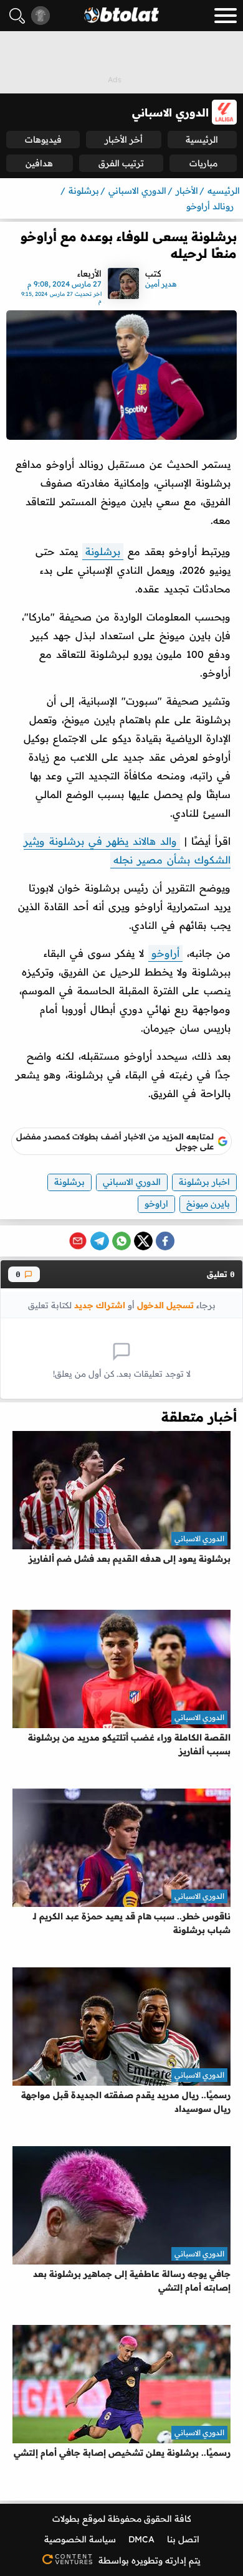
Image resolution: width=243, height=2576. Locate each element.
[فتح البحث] (17, 16)
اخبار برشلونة (204, 1182)
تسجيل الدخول (165, 1305)
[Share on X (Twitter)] (143, 1241)
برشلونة (103, 551)
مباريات (203, 163)
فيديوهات (43, 140)
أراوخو (165, 953)
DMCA (141, 2539)
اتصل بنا (183, 2539)
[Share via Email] (78, 1241)
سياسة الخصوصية (80, 2539)
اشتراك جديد (100, 1305)
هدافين (39, 163)
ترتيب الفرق (121, 163)
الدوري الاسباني (132, 1182)
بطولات (66, 2519)
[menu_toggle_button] (226, 16)
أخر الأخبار (124, 140)
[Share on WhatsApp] (121, 1241)
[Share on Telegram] (100, 1241)
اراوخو (156, 1204)
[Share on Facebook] (165, 1241)
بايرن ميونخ (208, 1204)
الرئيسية (202, 140)
